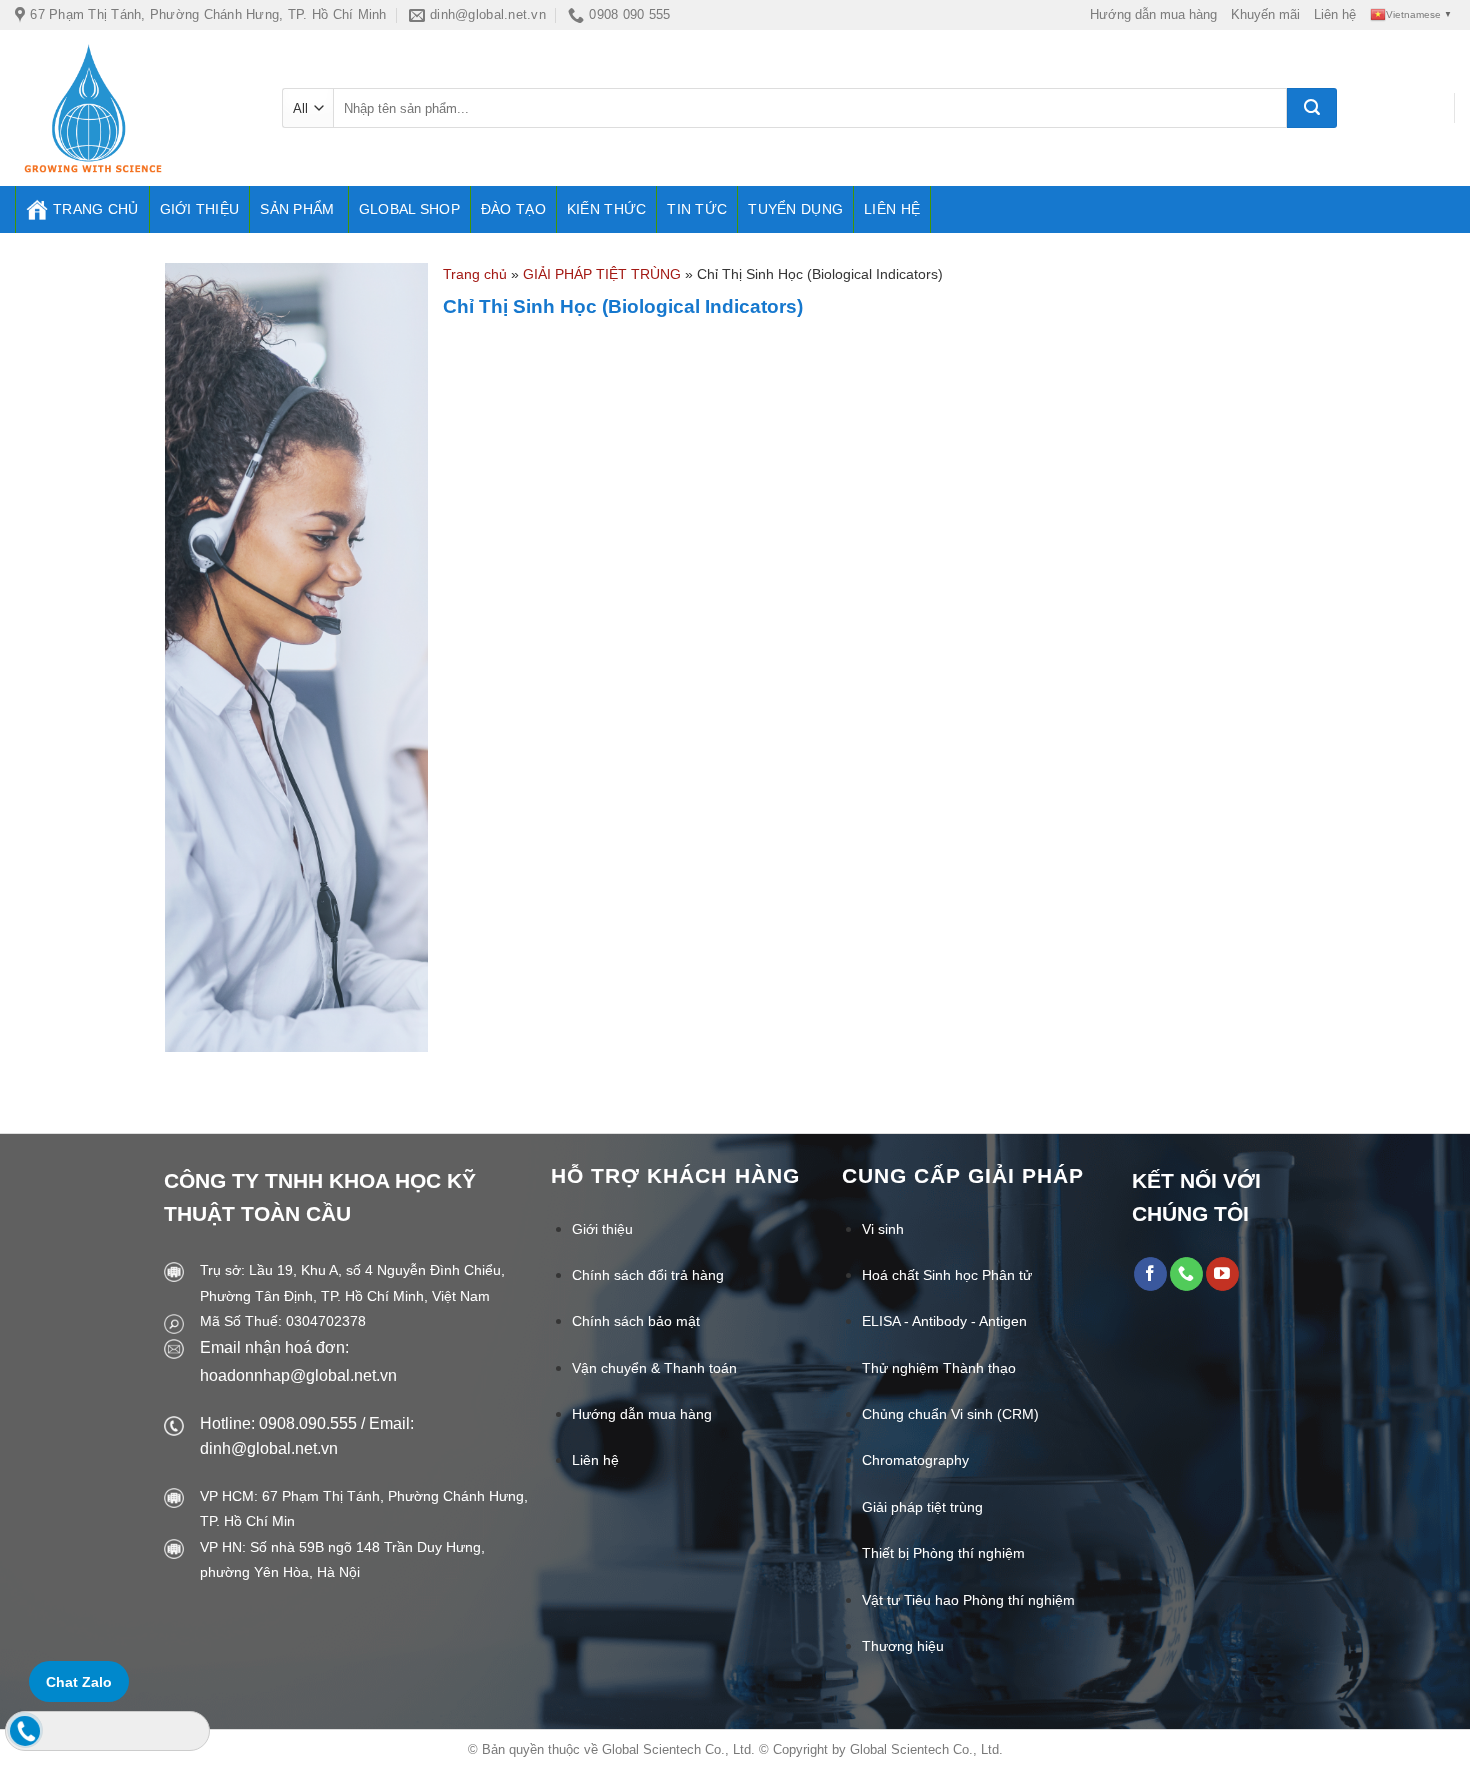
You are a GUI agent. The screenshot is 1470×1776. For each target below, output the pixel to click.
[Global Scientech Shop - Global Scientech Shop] (133, 108)
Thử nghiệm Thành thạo (939, 1368)
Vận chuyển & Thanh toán (654, 1368)
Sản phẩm (297, 209)
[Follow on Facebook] (1150, 1274)
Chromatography (915, 1460)
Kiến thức (607, 209)
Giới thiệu (200, 209)
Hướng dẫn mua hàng (1153, 14)
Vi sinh (883, 1229)
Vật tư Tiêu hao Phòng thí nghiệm (968, 1600)
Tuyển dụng (795, 209)
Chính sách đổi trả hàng (648, 1275)
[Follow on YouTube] (1222, 1274)
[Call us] (1186, 1274)
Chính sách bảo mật (636, 1321)
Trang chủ (96, 209)
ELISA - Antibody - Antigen (944, 1321)
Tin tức (697, 209)
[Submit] (1312, 108)
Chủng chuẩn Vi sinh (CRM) (950, 1414)
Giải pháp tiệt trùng (922, 1507)
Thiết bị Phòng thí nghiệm (943, 1553)
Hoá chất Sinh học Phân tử (947, 1275)
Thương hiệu (903, 1646)
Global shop (409, 209)
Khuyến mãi (1265, 14)
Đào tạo (513, 209)
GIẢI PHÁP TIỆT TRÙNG (602, 274)
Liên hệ (1335, 14)
